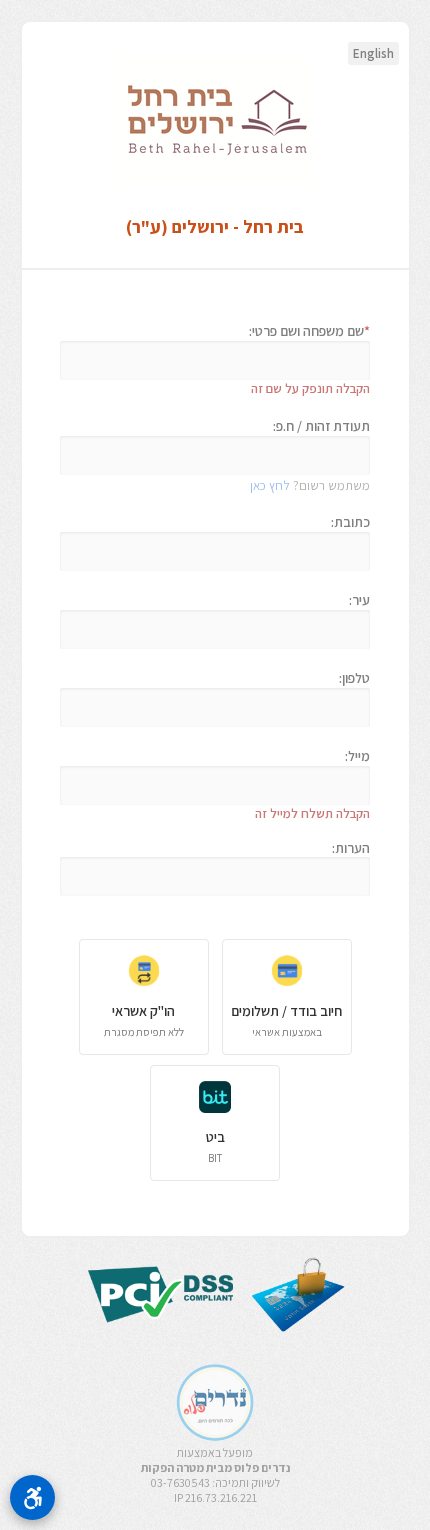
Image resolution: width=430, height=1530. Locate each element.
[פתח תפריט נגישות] (32, 1497)
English (373, 53)
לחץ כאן (270, 485)
